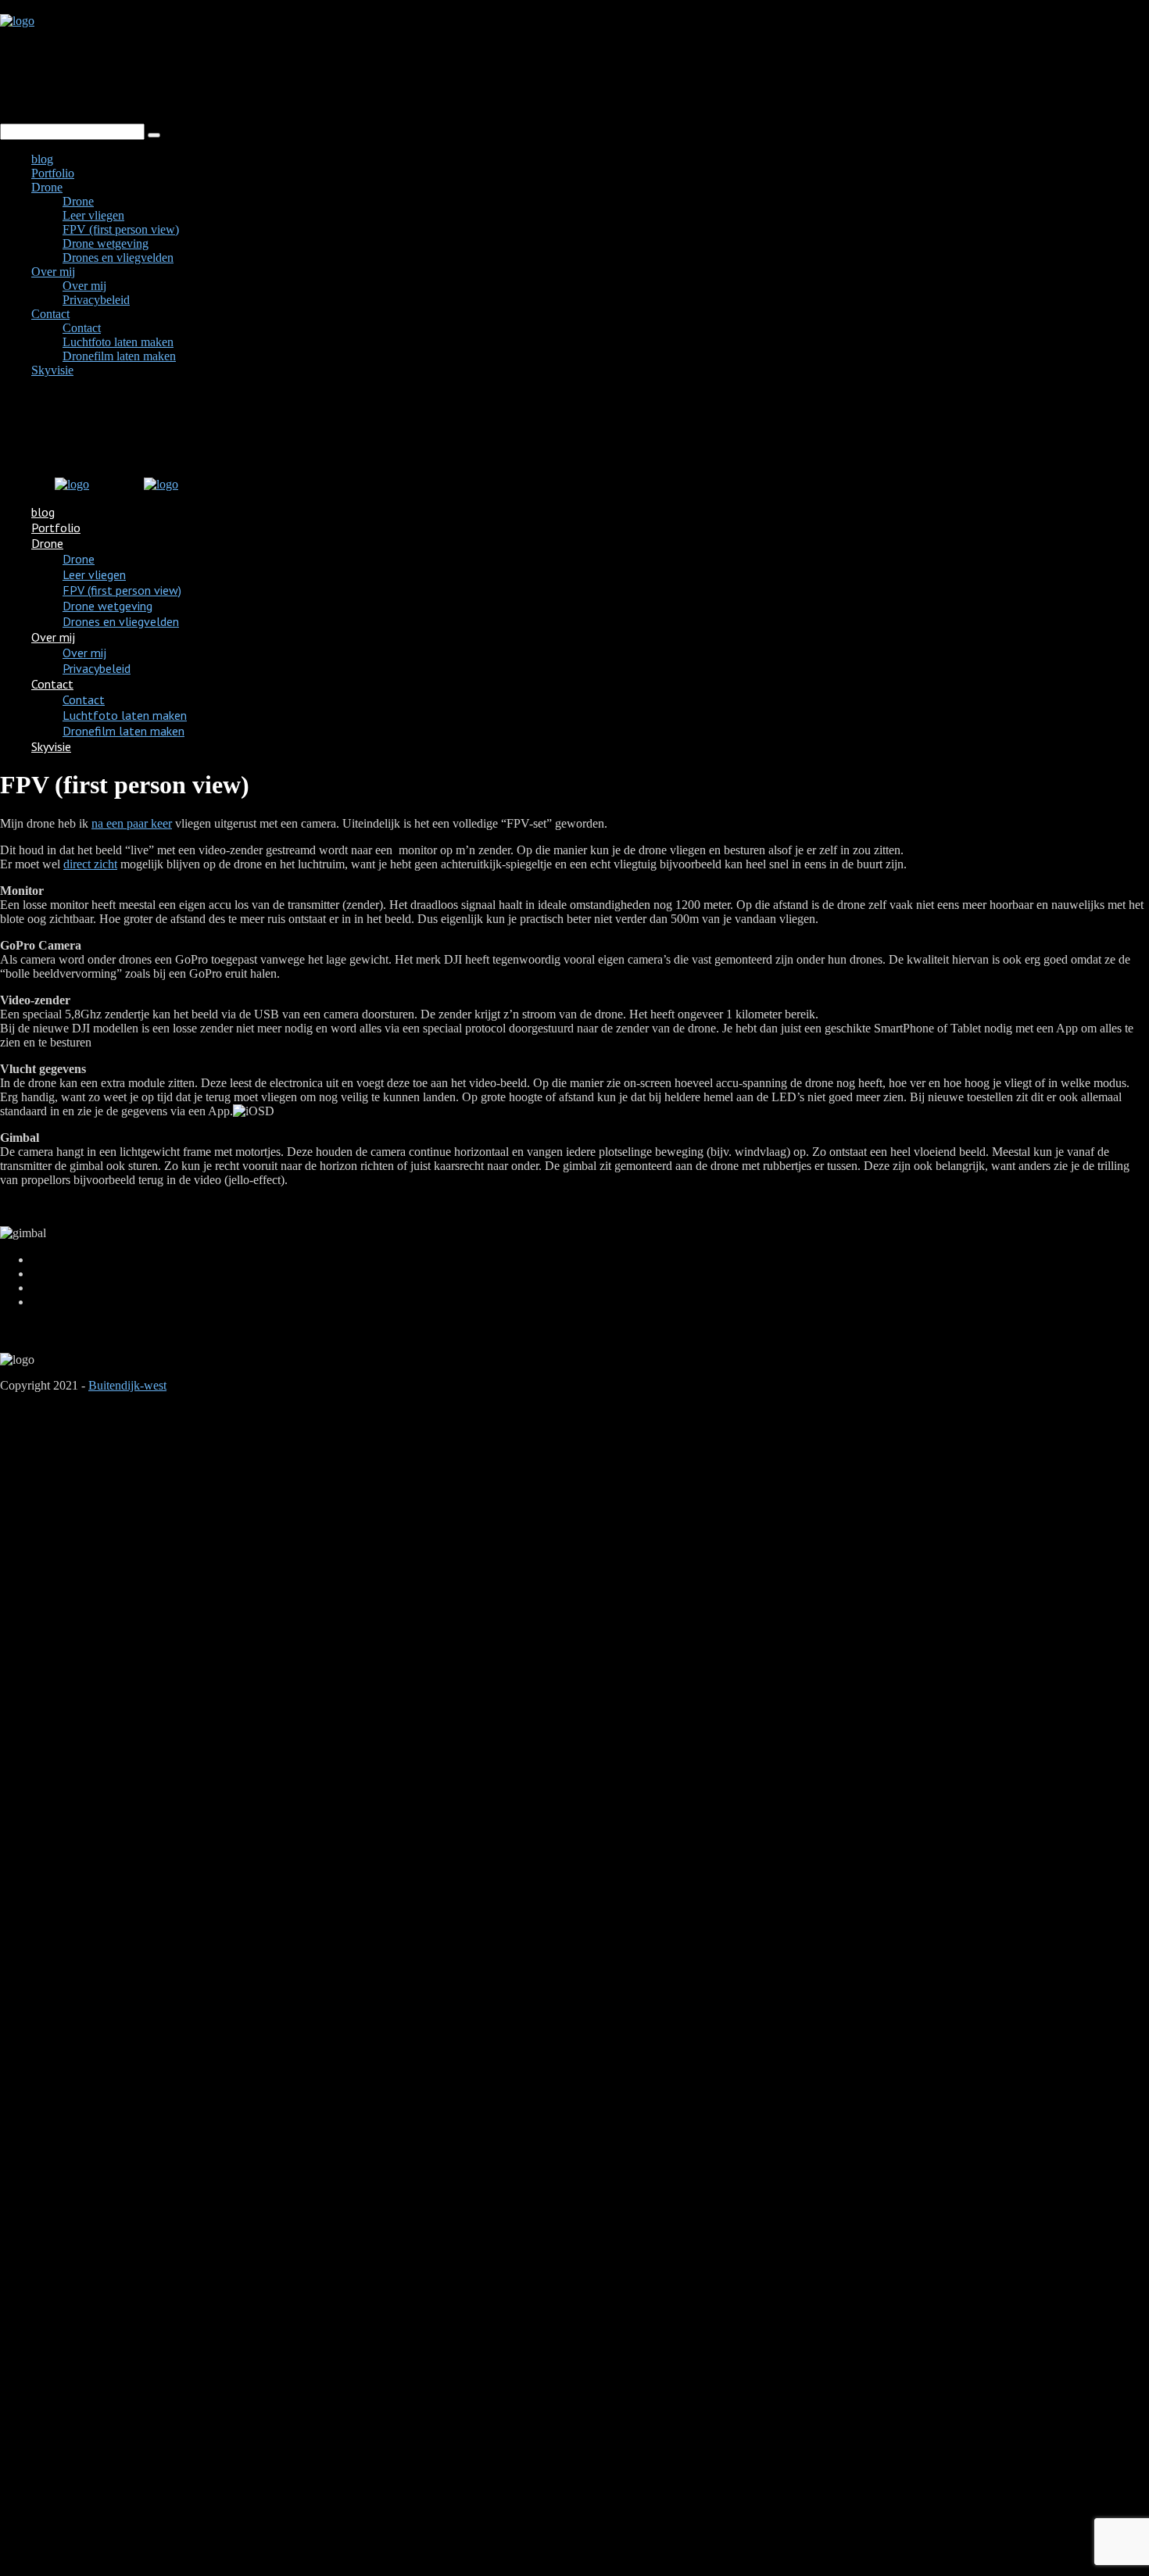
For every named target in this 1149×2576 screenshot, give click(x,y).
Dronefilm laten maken (119, 356)
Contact (50, 314)
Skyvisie (52, 370)
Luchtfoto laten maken (118, 342)
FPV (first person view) (121, 229)
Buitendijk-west (127, 1385)
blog (42, 159)
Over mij (53, 272)
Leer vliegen (93, 215)
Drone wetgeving (106, 243)
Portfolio (53, 173)
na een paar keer (132, 823)
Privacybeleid (96, 300)
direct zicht (90, 864)
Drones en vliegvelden (118, 258)
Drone (47, 187)
